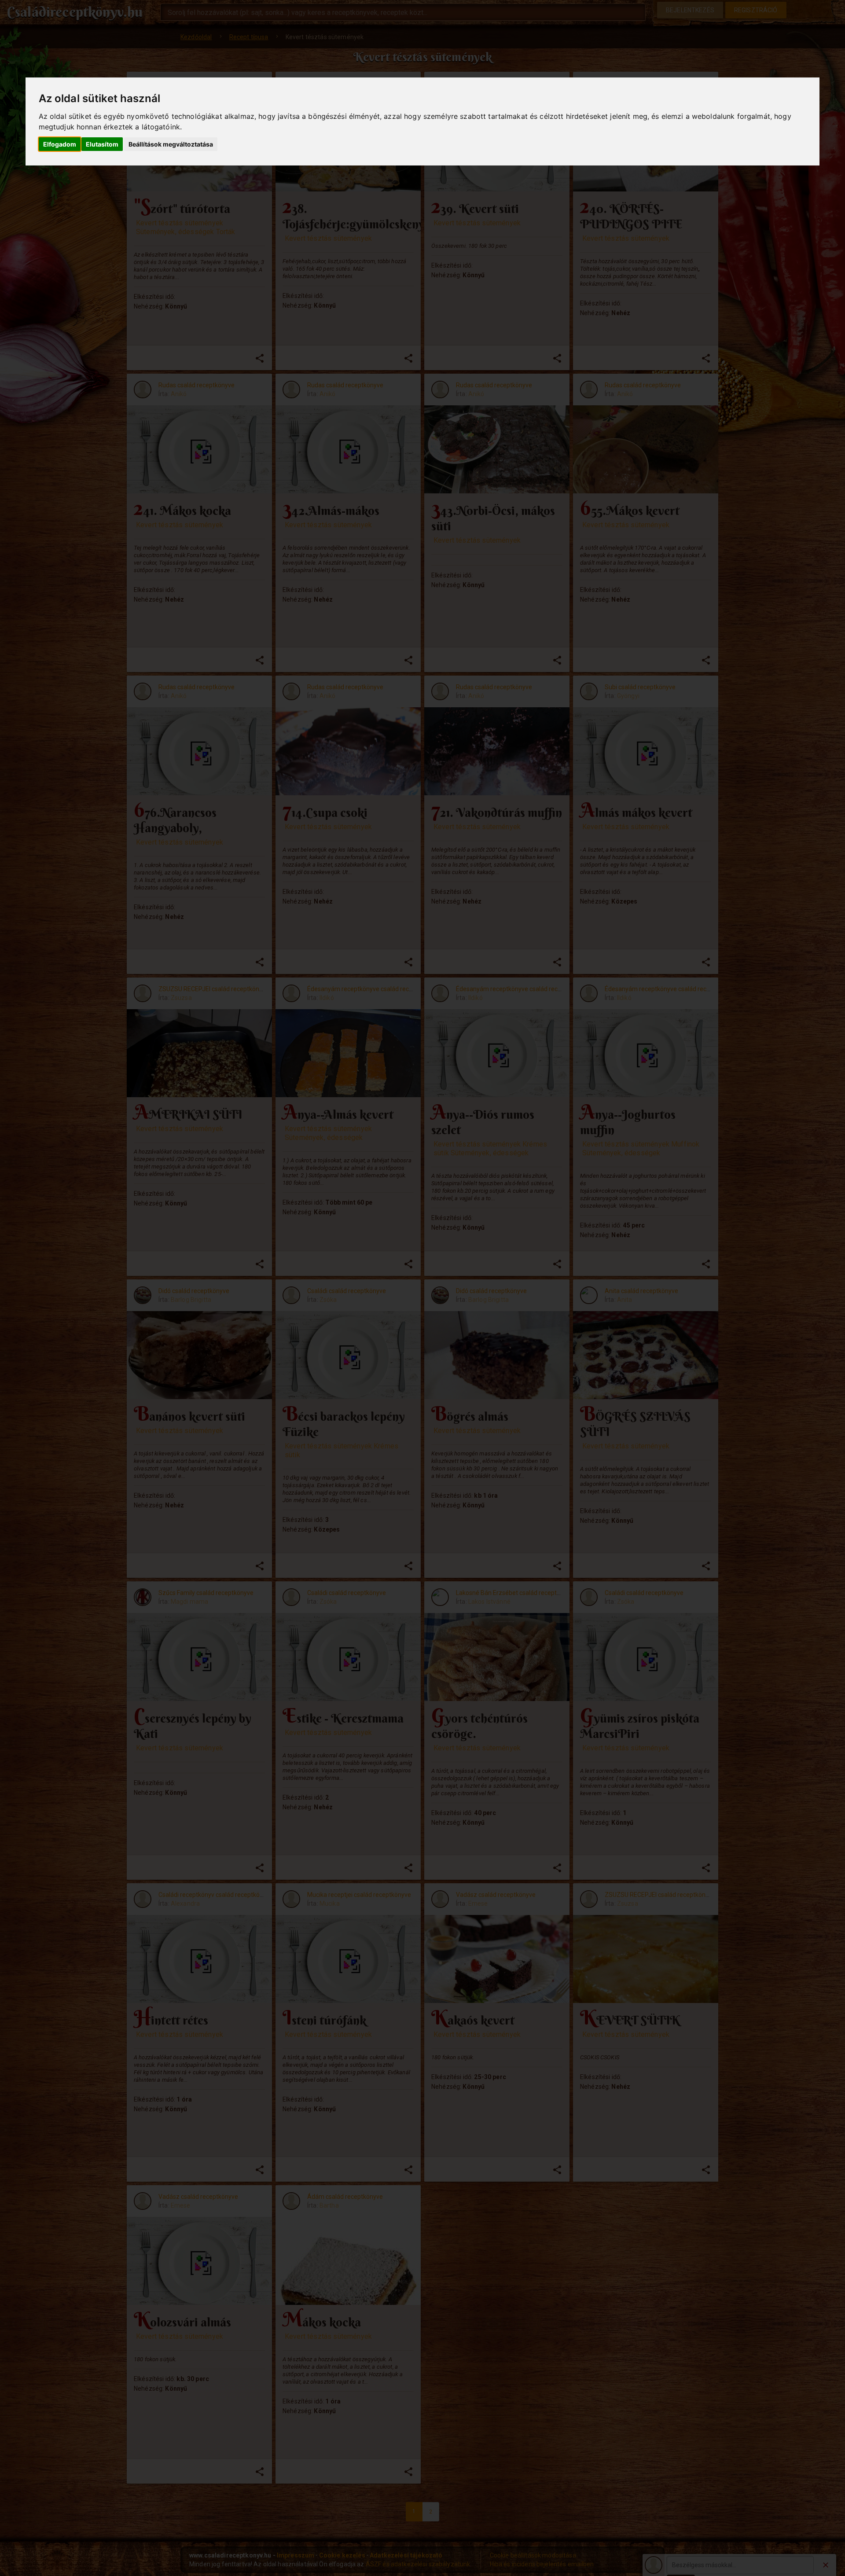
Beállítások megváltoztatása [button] (171, 144)
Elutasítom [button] (102, 144)
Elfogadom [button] (60, 144)
